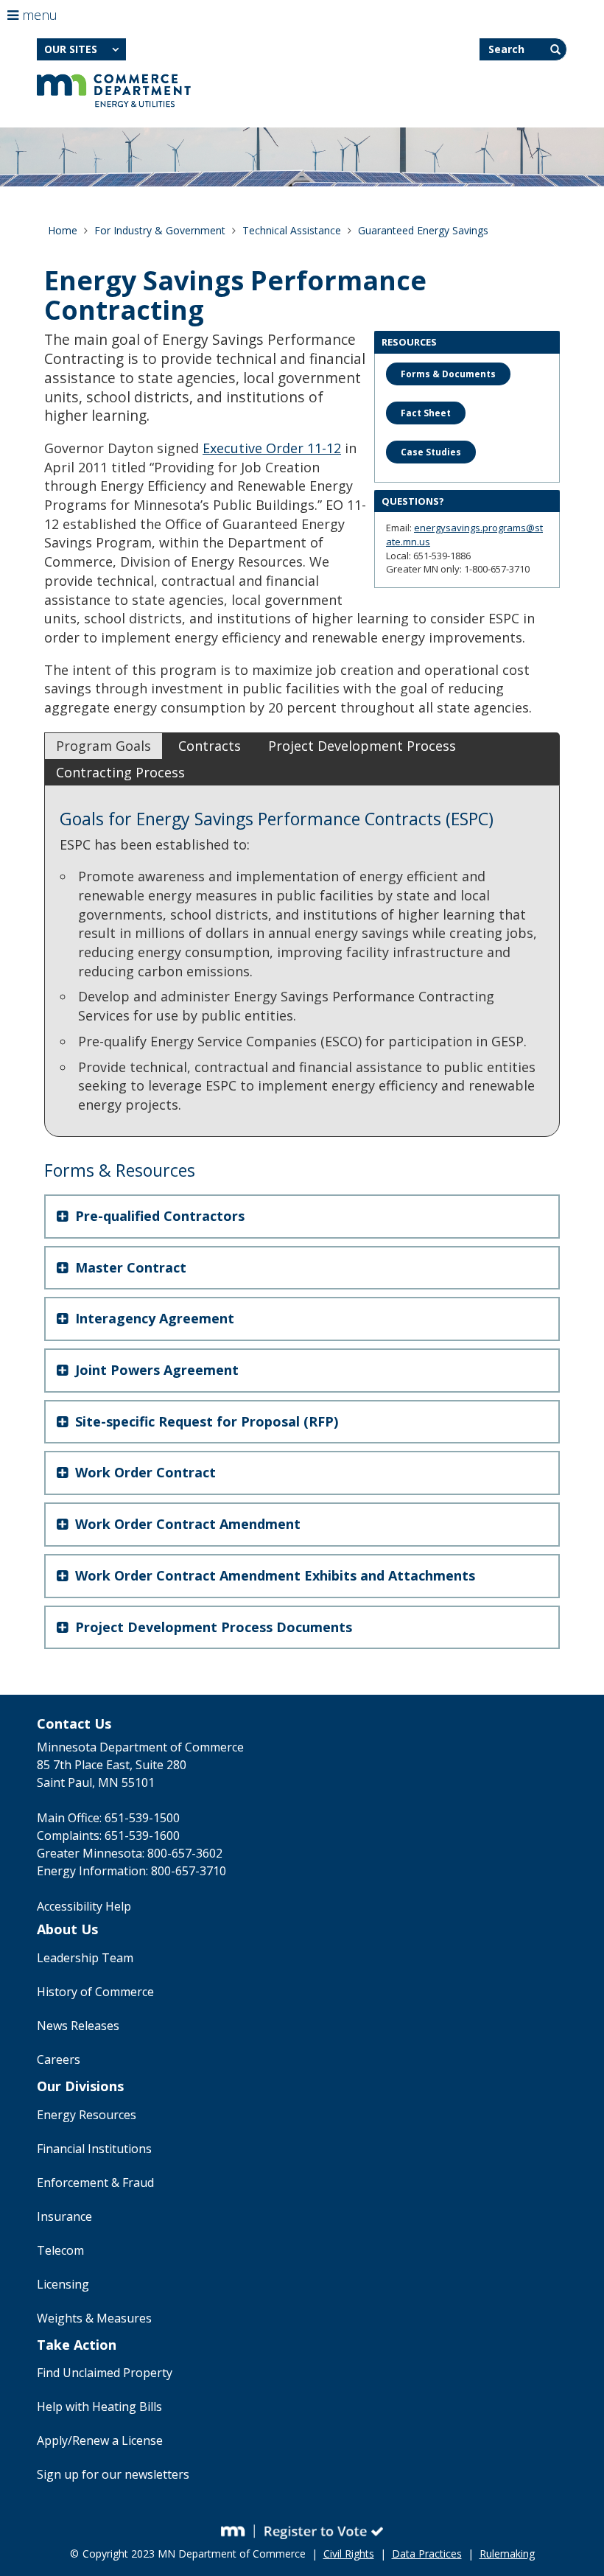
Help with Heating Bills (99, 2407)
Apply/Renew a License (100, 2440)
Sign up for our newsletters (113, 2474)
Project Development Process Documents (212, 1627)
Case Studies (431, 452)
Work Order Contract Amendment (186, 1524)
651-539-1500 (142, 1818)
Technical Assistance (292, 230)
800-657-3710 (189, 1871)
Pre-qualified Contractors (158, 1216)
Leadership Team (85, 1958)
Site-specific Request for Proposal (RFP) (205, 1421)
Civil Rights (349, 2554)
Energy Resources (87, 2115)
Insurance (64, 2216)
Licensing (63, 2284)
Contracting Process (120, 772)
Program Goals (103, 746)
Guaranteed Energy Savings (423, 230)
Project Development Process (362, 746)
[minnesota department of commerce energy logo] (114, 91)
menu (38, 15)
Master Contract (129, 1267)
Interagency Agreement (153, 1318)
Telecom (60, 2250)
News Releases (78, 2026)
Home (63, 230)
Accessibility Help (84, 1906)
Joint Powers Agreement (155, 1370)
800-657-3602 (185, 1853)
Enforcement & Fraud (95, 2183)
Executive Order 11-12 (272, 448)
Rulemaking (507, 2554)
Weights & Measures (94, 2318)
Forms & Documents (448, 374)
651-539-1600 (142, 1835)
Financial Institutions (94, 2149)
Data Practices (427, 2554)
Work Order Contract (144, 1472)
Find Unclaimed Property (105, 2373)
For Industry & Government (160, 230)
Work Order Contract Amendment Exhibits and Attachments (273, 1575)
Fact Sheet (426, 413)
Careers (59, 2059)
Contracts (210, 746)
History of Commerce (95, 1992)
